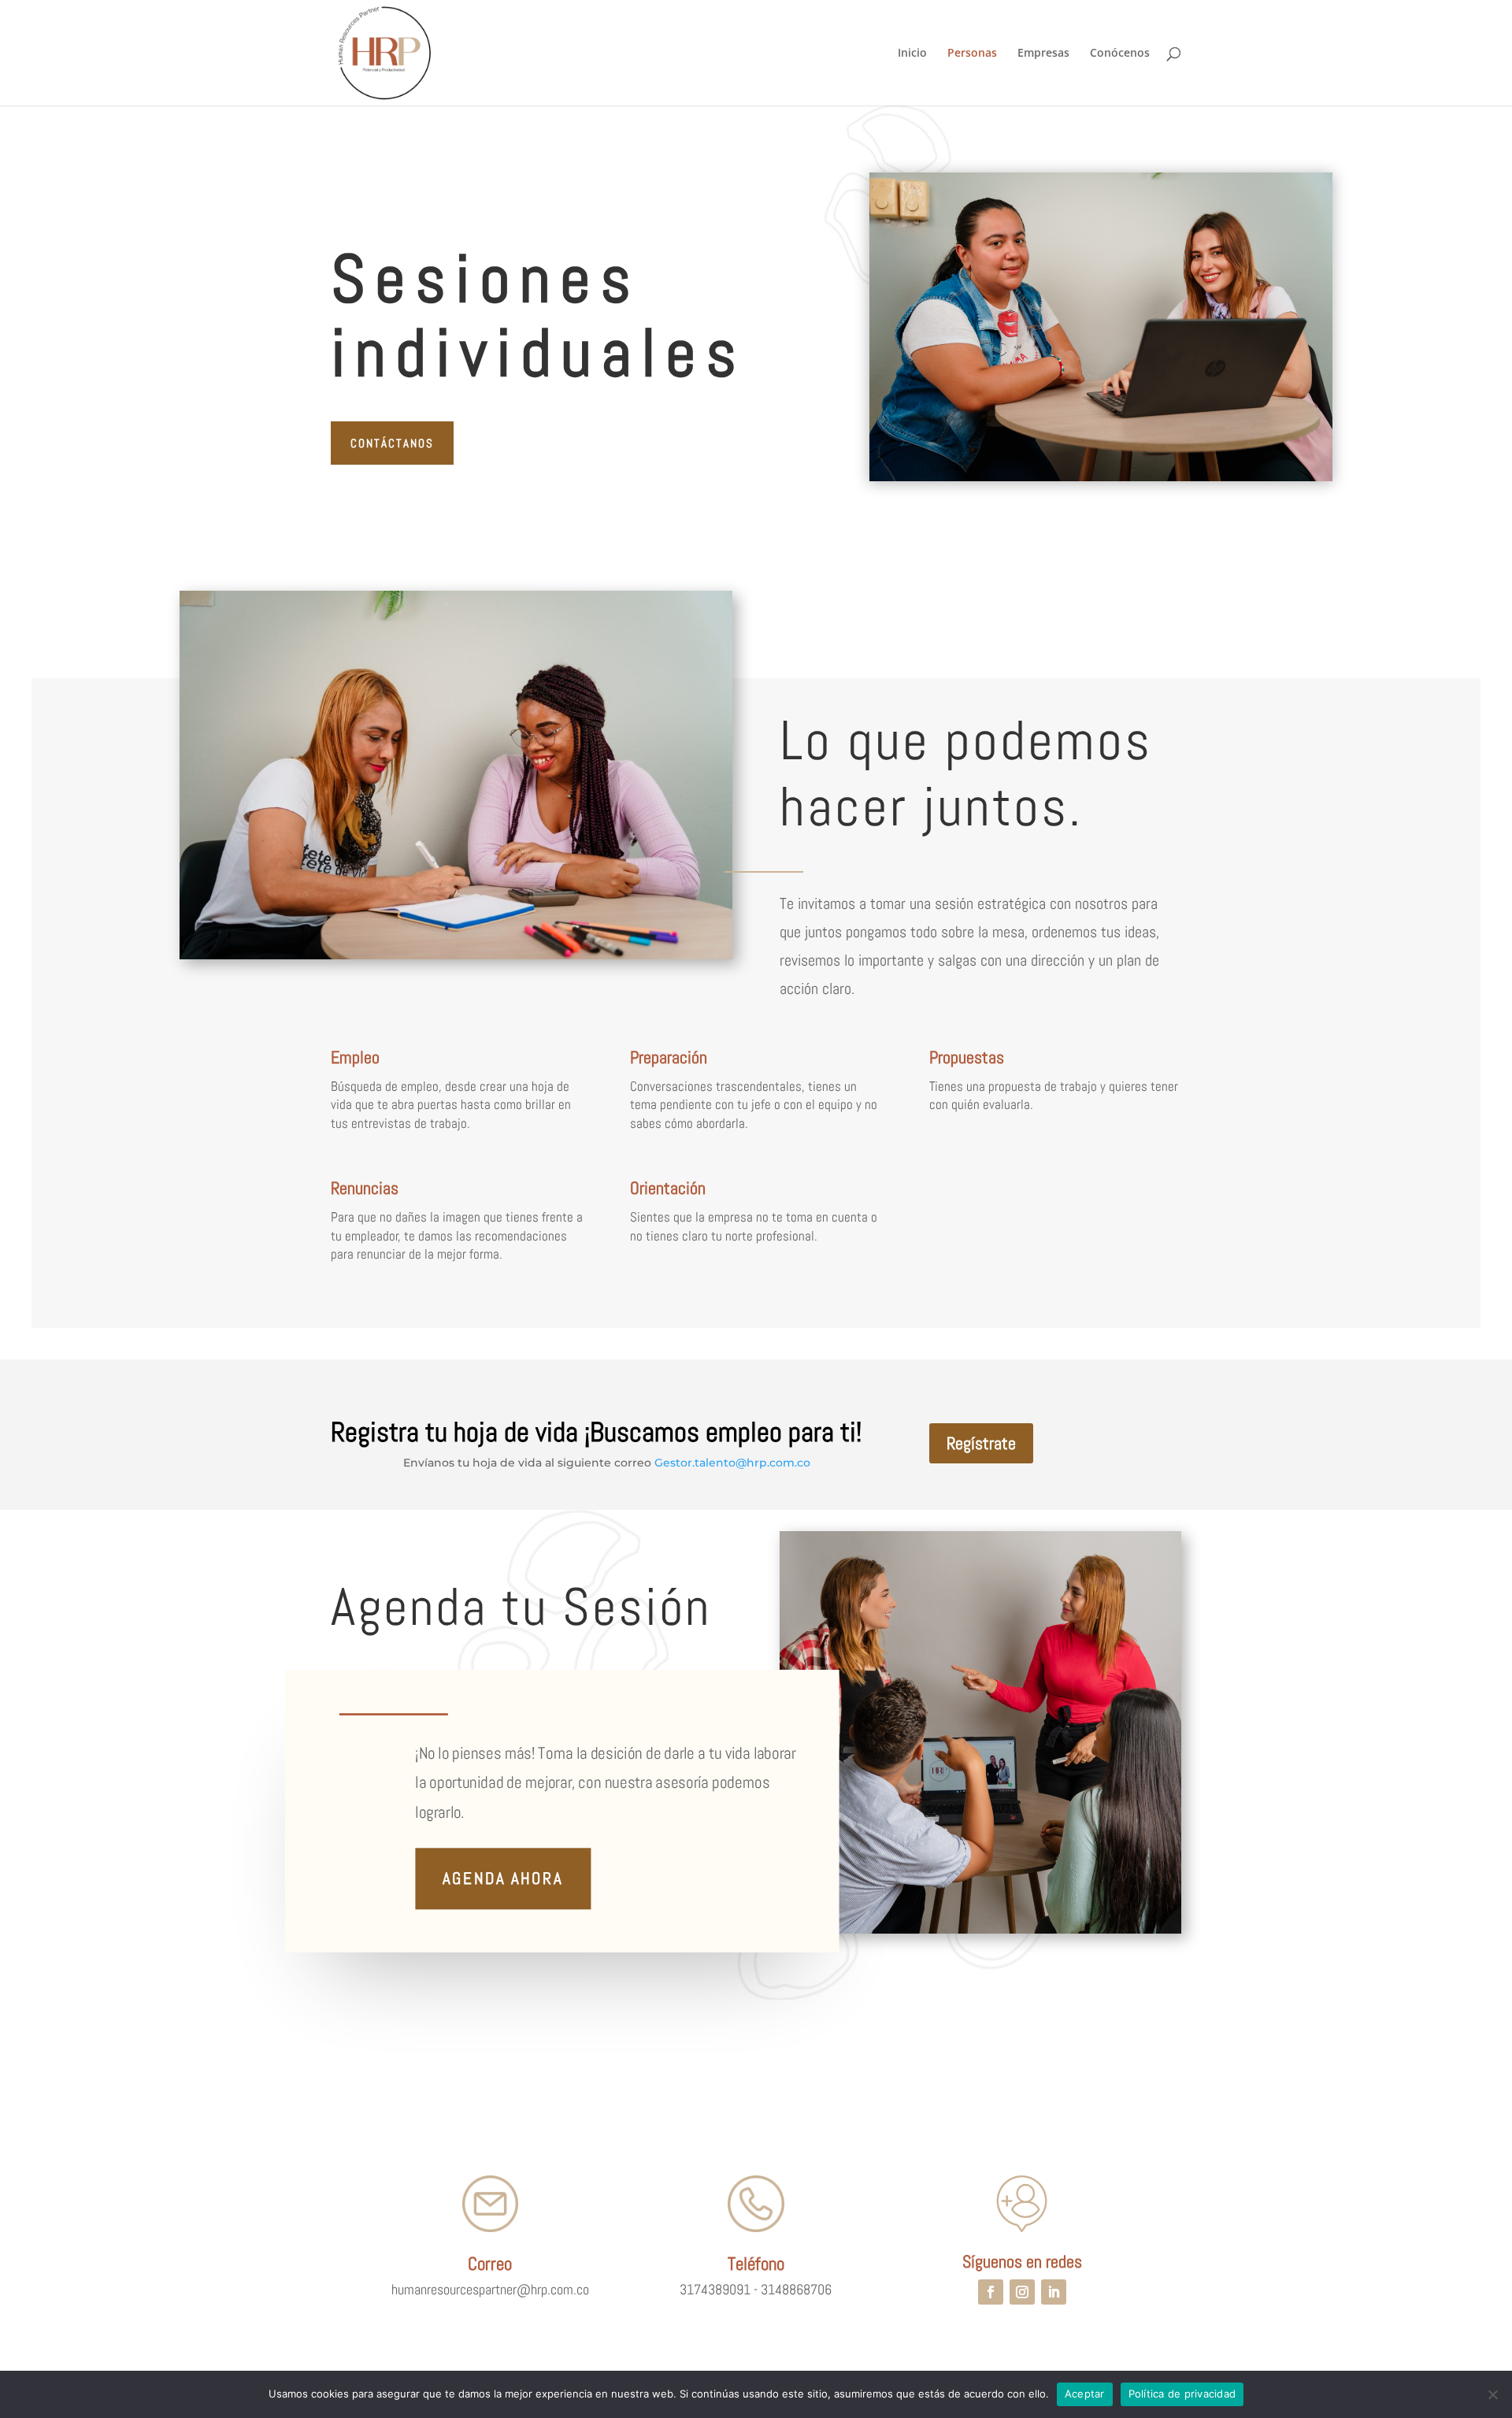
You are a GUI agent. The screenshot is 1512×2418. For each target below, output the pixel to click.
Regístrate (981, 1443)
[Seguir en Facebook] (991, 2292)
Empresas (1043, 54)
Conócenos (1120, 54)
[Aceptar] (1492, 2394)
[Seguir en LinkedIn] (1054, 2292)
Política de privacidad (1182, 2394)
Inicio (912, 54)
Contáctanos (392, 443)
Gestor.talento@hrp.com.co (732, 1463)
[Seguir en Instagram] (1022, 2292)
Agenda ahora (503, 1878)
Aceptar (1085, 2394)
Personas (972, 54)
